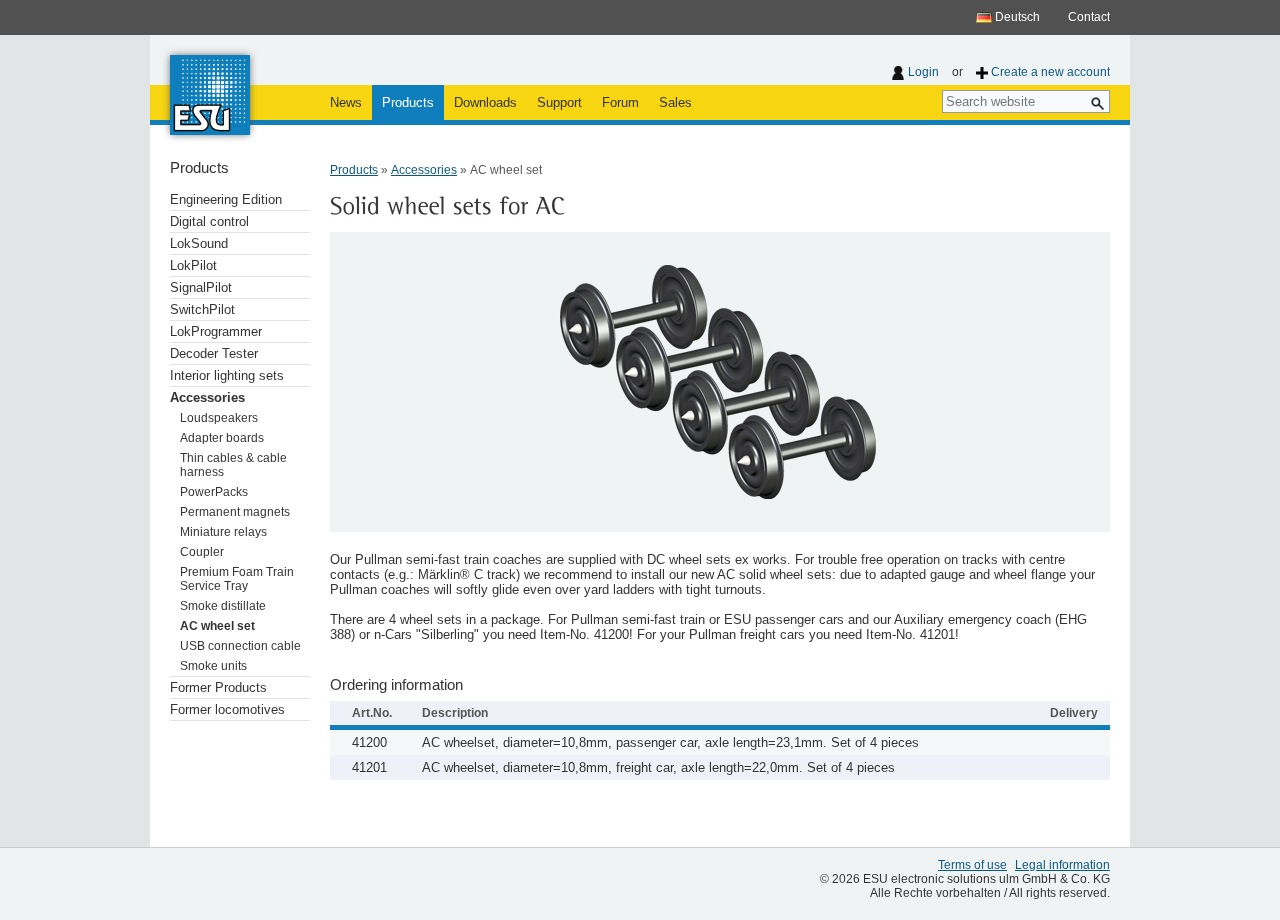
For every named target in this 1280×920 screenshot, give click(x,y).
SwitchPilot (202, 309)
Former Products (218, 687)
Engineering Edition (226, 199)
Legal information (1062, 865)
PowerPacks (214, 492)
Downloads (485, 102)
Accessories (207, 397)
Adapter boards (222, 438)
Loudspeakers (219, 418)
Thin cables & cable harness (233, 465)
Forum (620, 102)
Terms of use (972, 865)
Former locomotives (227, 709)
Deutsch (1016, 17)
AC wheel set (217, 626)
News (346, 102)
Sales (675, 102)
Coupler (202, 552)
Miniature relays (223, 532)
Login (923, 72)
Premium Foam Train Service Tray (237, 579)
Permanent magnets (235, 512)
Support (559, 102)
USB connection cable (240, 646)
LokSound (199, 243)
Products (408, 102)
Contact (1089, 17)
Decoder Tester (214, 353)
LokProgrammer (216, 331)
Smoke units (213, 666)
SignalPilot (201, 287)
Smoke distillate (223, 606)
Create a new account (1050, 72)
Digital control (209, 221)
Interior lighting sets (227, 375)
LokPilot (193, 265)
